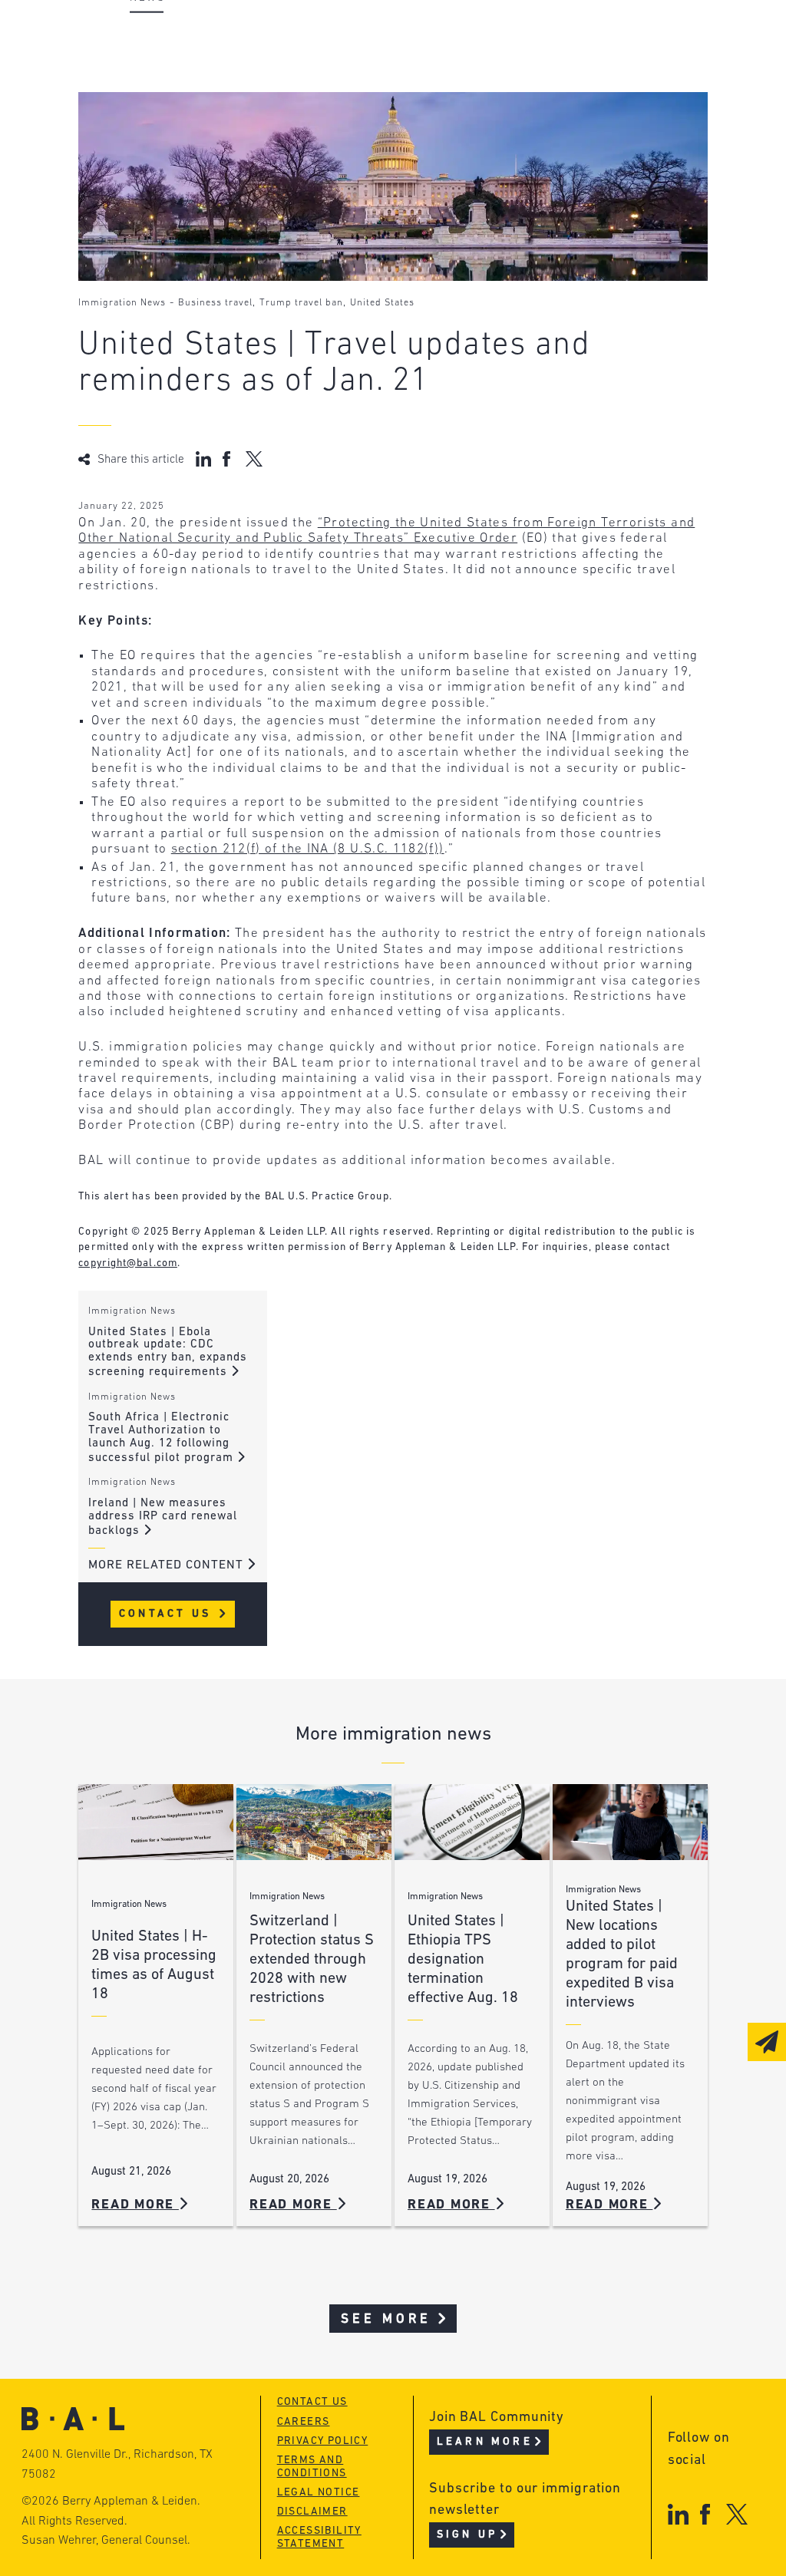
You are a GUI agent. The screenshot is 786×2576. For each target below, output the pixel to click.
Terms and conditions (312, 2467)
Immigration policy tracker (456, 66)
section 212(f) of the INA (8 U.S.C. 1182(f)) (308, 849)
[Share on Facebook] (228, 459)
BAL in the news (183, 95)
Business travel (215, 303)
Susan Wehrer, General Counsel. (106, 2541)
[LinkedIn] (678, 2514)
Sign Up (467, 2535)
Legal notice (319, 2493)
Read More (135, 2205)
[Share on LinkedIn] (203, 459)
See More (386, 2319)
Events (382, 95)
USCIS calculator (419, 124)
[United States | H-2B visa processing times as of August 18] (156, 1822)
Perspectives (405, 36)
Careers (154, 124)
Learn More (485, 2442)
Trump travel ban (301, 303)
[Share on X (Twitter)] (254, 459)
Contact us (312, 2402)
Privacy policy (323, 2441)
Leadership (165, 36)
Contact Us (168, 1614)
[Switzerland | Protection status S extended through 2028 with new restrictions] (314, 1822)
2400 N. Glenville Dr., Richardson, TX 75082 (117, 2465)
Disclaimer (312, 2512)
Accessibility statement (319, 2538)
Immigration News (122, 303)
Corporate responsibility (214, 66)
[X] (737, 2514)
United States (382, 303)
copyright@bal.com (128, 1263)
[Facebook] (705, 2514)
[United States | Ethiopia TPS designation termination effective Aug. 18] (472, 1822)
